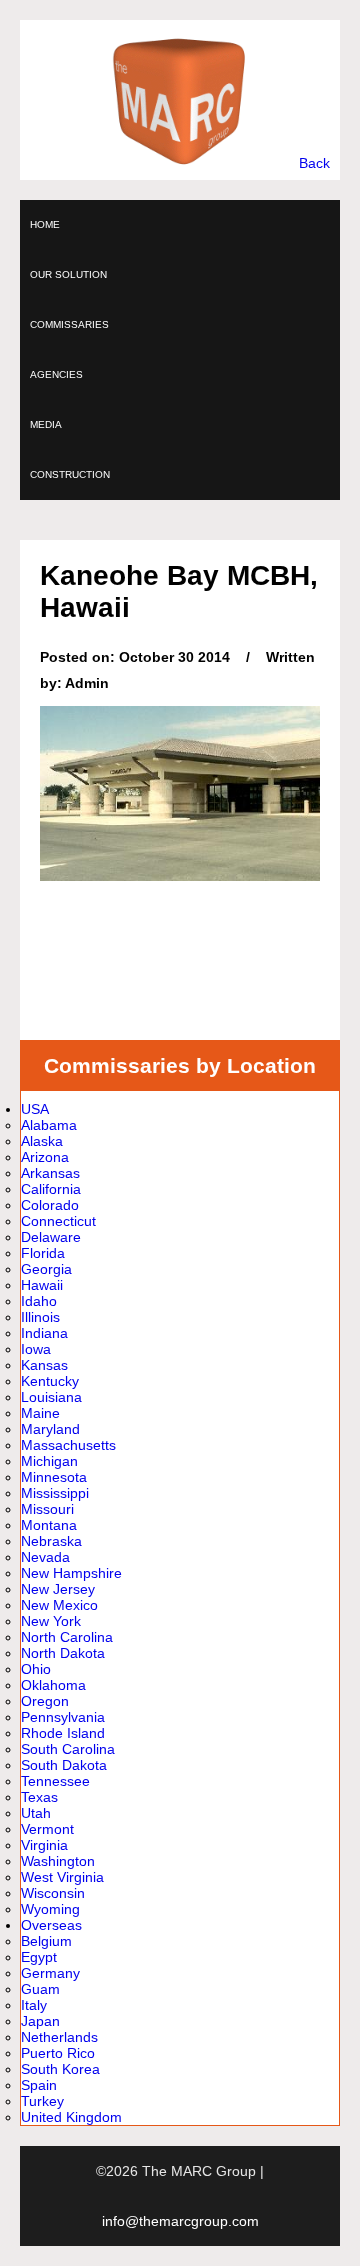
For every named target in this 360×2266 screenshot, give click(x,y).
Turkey (42, 2101)
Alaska (42, 1141)
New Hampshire (71, 1573)
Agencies (56, 374)
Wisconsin (53, 1893)
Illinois (40, 1317)
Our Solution (68, 274)
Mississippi (55, 1493)
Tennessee (55, 1781)
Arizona (45, 1157)
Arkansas (50, 1173)
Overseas (51, 1925)
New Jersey (58, 1589)
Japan (40, 2021)
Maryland (50, 1429)
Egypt (39, 1957)
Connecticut (58, 1221)
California (51, 1189)
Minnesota (54, 1477)
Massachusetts (68, 1445)
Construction (70, 474)
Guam (40, 1989)
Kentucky (50, 1381)
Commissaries (69, 324)
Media (46, 424)
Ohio (36, 1669)
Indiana (44, 1333)
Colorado (50, 1205)
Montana (49, 1525)
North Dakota (63, 1653)
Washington (58, 1861)
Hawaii (42, 1285)
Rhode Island (63, 1733)
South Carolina (68, 1749)
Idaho (39, 1301)
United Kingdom (71, 2117)
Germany (50, 1973)
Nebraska (51, 1541)
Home (45, 224)
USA (35, 1109)
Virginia (44, 1845)
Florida (43, 1253)
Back (314, 163)
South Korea (60, 2069)
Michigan (49, 1461)
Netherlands (59, 2037)
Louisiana (51, 1397)
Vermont (47, 1829)
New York (51, 1621)
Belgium (46, 1941)
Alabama (49, 1125)
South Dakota (64, 1765)
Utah (36, 1813)
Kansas (44, 1365)
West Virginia (62, 1877)
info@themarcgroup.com (180, 2221)
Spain (39, 2085)
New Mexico (59, 1605)
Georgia (46, 1269)
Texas (39, 1797)
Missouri (47, 1509)
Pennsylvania (63, 1717)
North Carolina (67, 1637)
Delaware (51, 1237)
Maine (40, 1413)
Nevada (45, 1557)
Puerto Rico (58, 2053)
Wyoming (50, 1909)
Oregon (45, 1701)
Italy (34, 2005)
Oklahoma (53, 1685)
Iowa (36, 1349)
